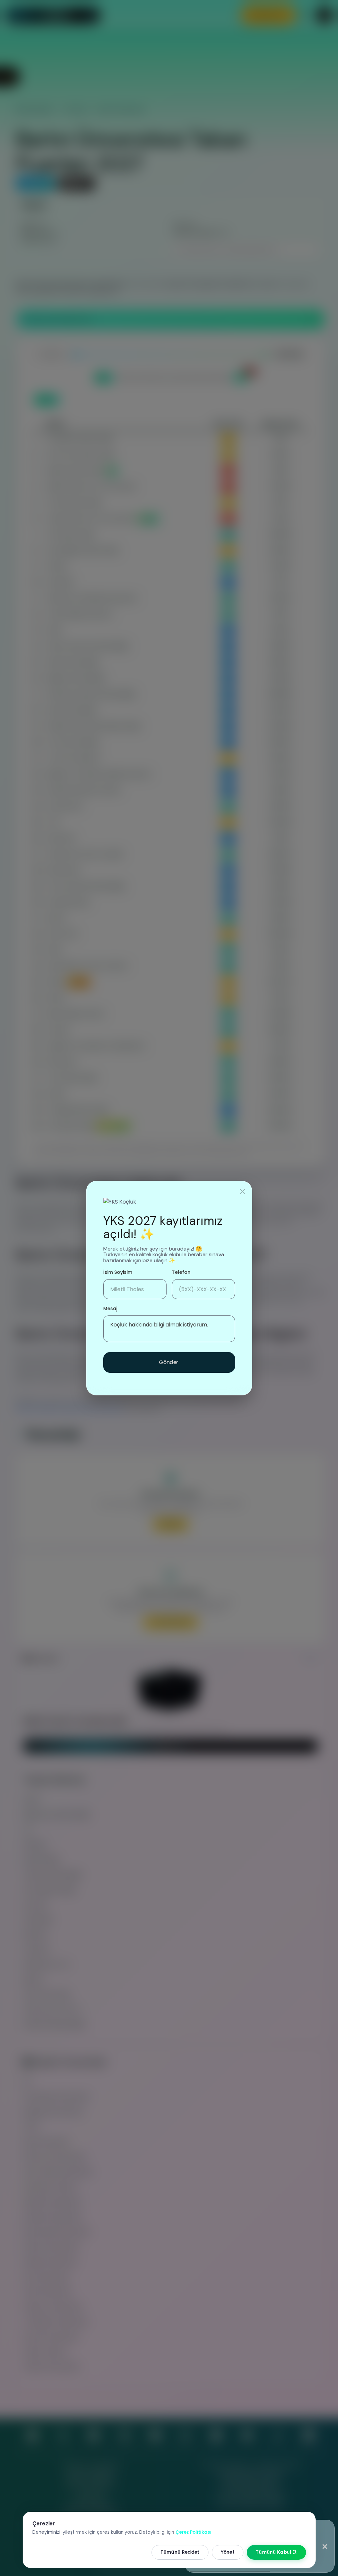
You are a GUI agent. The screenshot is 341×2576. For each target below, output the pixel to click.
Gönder (169, 1362)
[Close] (242, 1192)
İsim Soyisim (118, 1272)
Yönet (228, 2552)
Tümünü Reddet (180, 2552)
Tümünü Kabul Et (276, 2552)
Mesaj (110, 1308)
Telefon (181, 1272)
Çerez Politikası (193, 2532)
